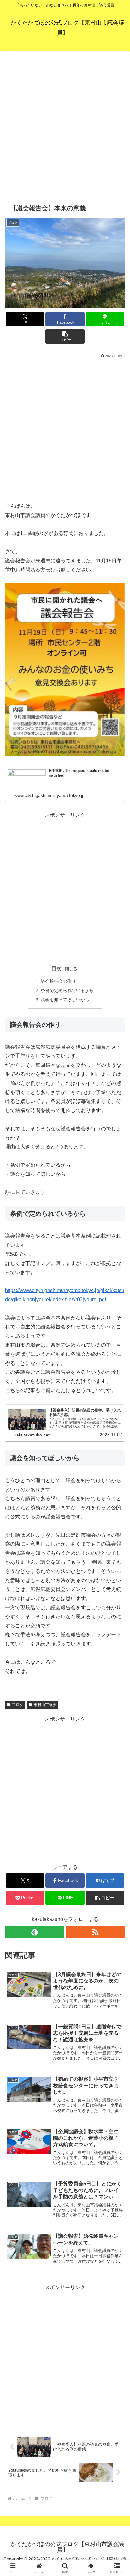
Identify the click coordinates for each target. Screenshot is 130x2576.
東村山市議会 (45, 1705)
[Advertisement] (65, 126)
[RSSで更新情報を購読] (95, 1932)
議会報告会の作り (58, 981)
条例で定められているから (67, 990)
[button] (65, 337)
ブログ (18, 1705)
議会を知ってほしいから (65, 1000)
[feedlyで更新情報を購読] (35, 1932)
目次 (56, 969)
